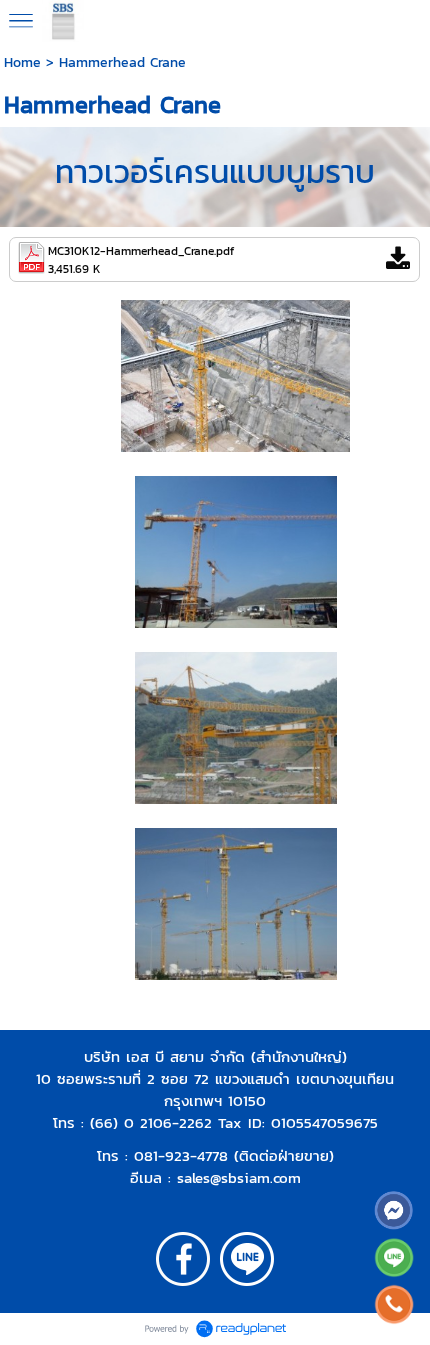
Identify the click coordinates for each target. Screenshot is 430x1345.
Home (22, 62)
